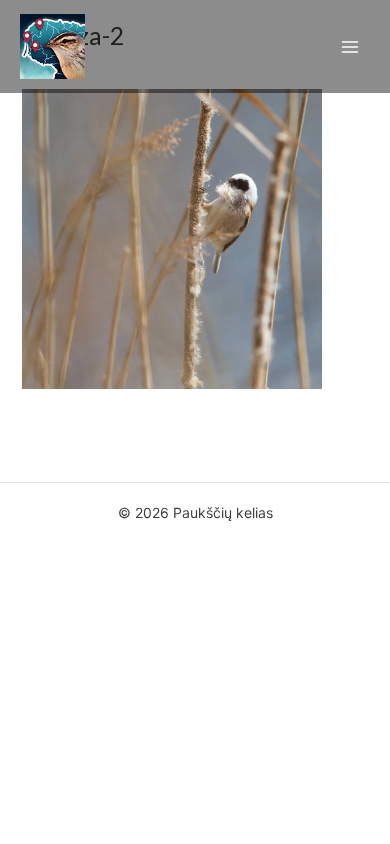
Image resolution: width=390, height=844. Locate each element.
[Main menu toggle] (349, 46)
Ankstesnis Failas (195, 447)
